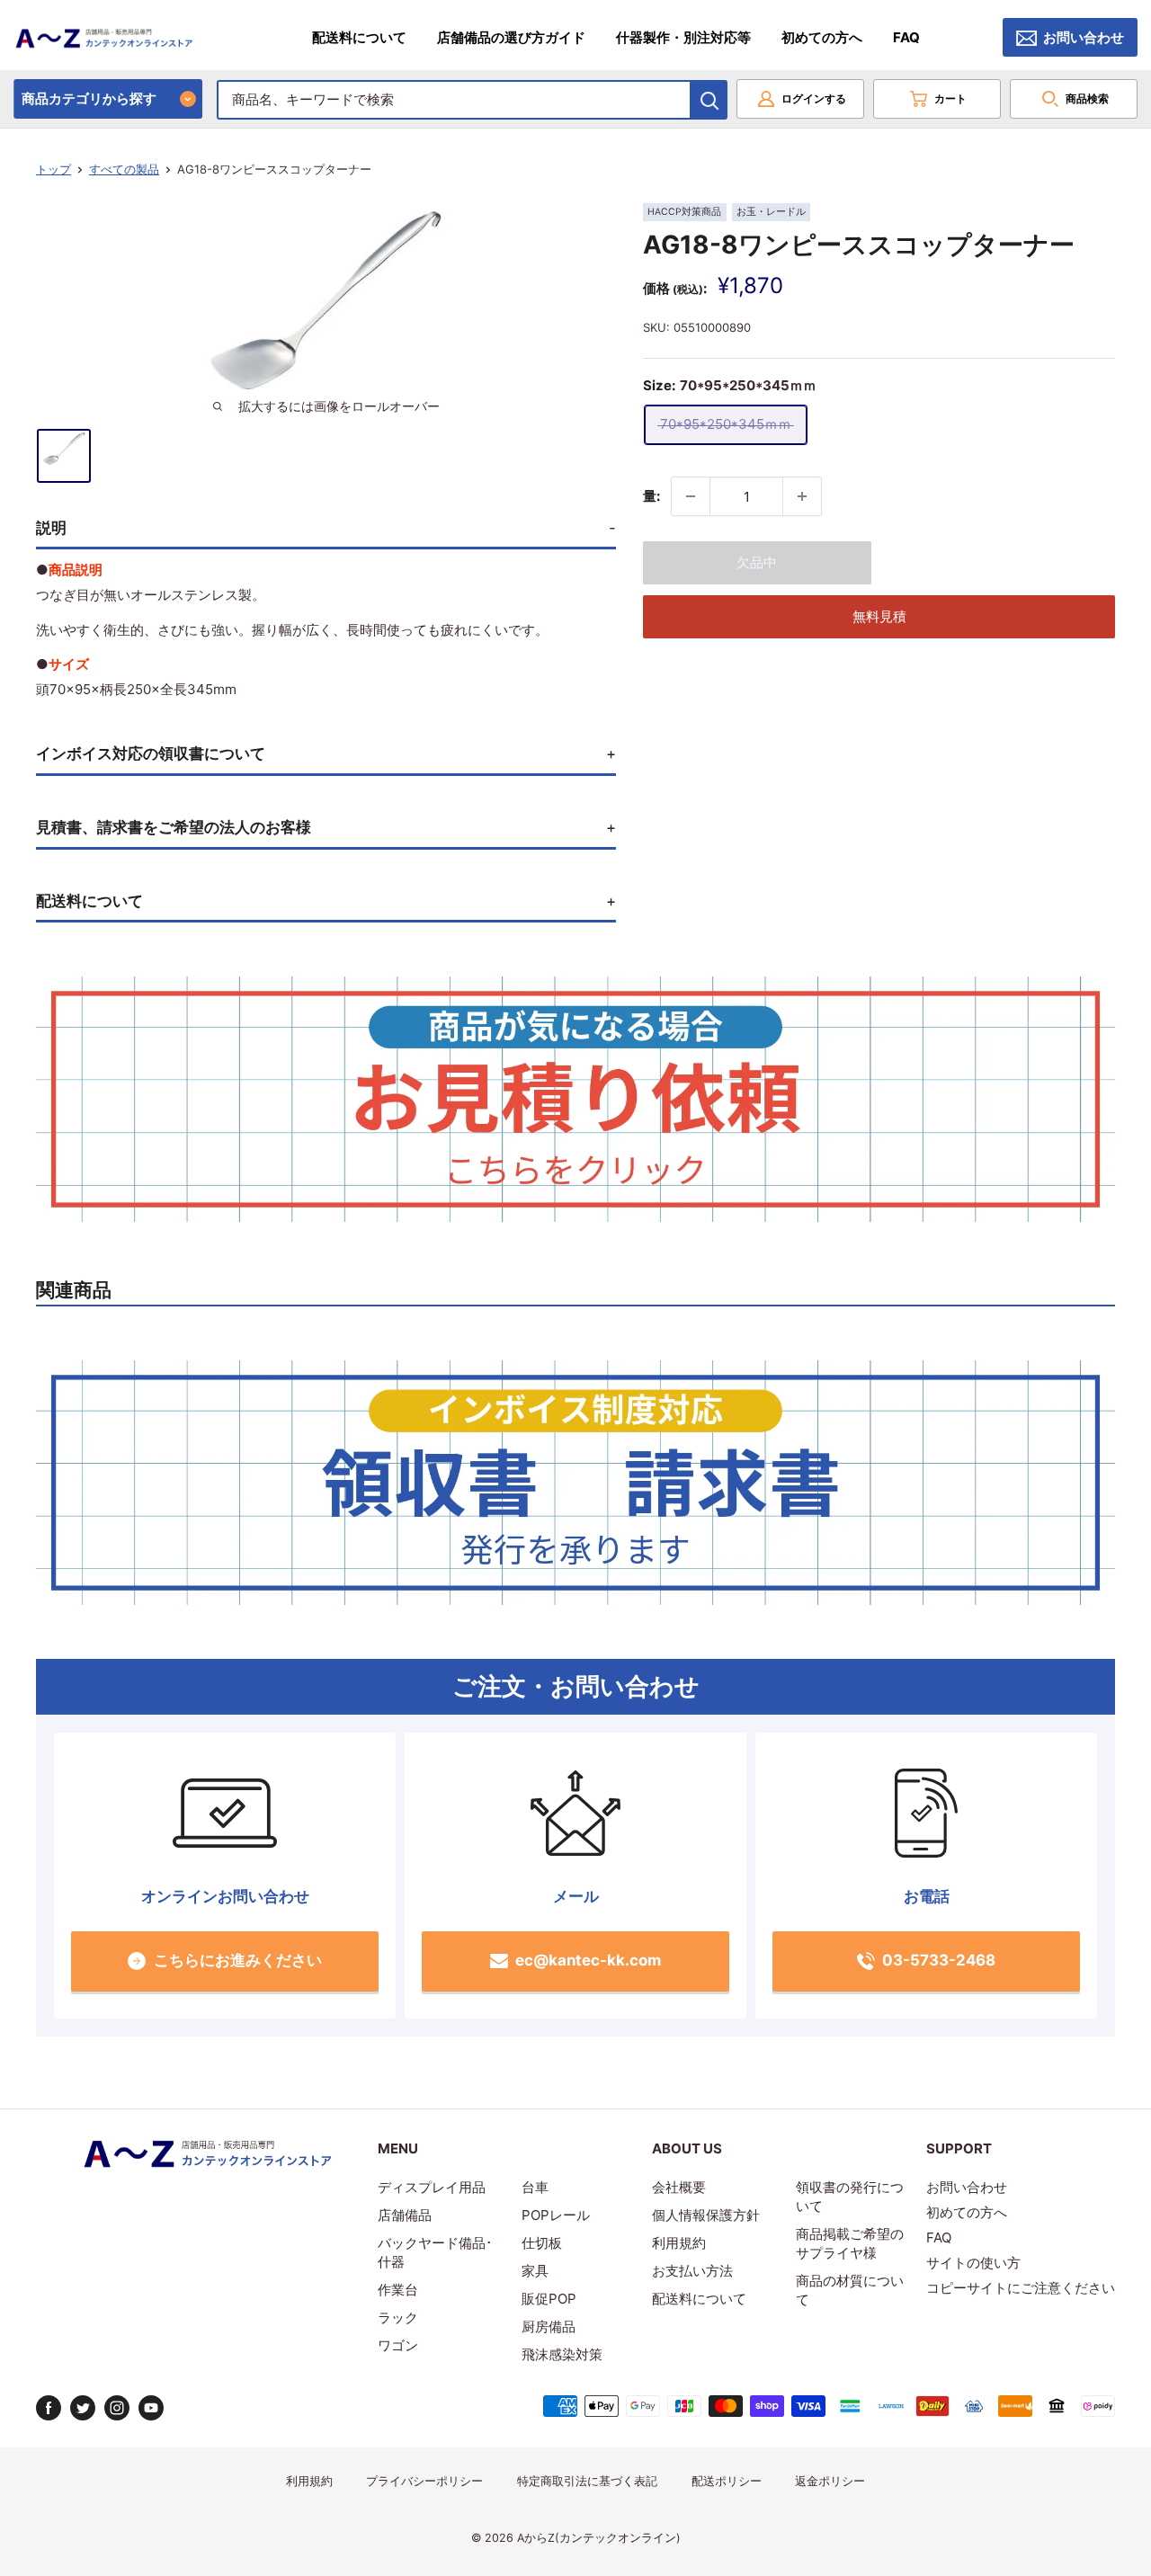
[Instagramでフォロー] (117, 2408)
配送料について (359, 37)
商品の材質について (850, 2290)
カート (950, 98)
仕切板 (542, 2243)
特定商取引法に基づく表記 (587, 2481)
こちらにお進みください (238, 1960)
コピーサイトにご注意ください (1021, 2288)
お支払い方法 (692, 2271)
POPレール (556, 2215)
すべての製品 (124, 169)
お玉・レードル (771, 212)
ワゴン (398, 2345)
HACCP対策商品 (684, 212)
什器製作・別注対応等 (683, 37)
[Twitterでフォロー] (83, 2408)
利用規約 (679, 2243)
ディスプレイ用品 (432, 2187)
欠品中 (757, 562)
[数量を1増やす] (802, 496)
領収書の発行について (850, 2197)
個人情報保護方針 (706, 2215)
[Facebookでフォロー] (49, 2408)
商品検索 (1087, 98)
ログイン (814, 98)
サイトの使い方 (973, 2263)
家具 (535, 2271)
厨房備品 (549, 2326)
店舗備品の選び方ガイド (511, 37)
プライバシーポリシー (424, 2481)
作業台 (398, 2290)
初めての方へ (822, 37)
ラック (398, 2318)
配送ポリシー (727, 2481)
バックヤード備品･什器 (435, 2252)
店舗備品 (405, 2215)
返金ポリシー (830, 2481)
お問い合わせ (1084, 37)
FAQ (906, 37)
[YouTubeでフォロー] (151, 2408)
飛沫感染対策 (562, 2354)
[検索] (709, 100)
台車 (535, 2187)
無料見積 (879, 616)
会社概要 (679, 2187)
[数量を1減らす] (691, 496)
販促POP (549, 2299)
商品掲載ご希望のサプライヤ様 (850, 2243)
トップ (54, 169)
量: (651, 496)
